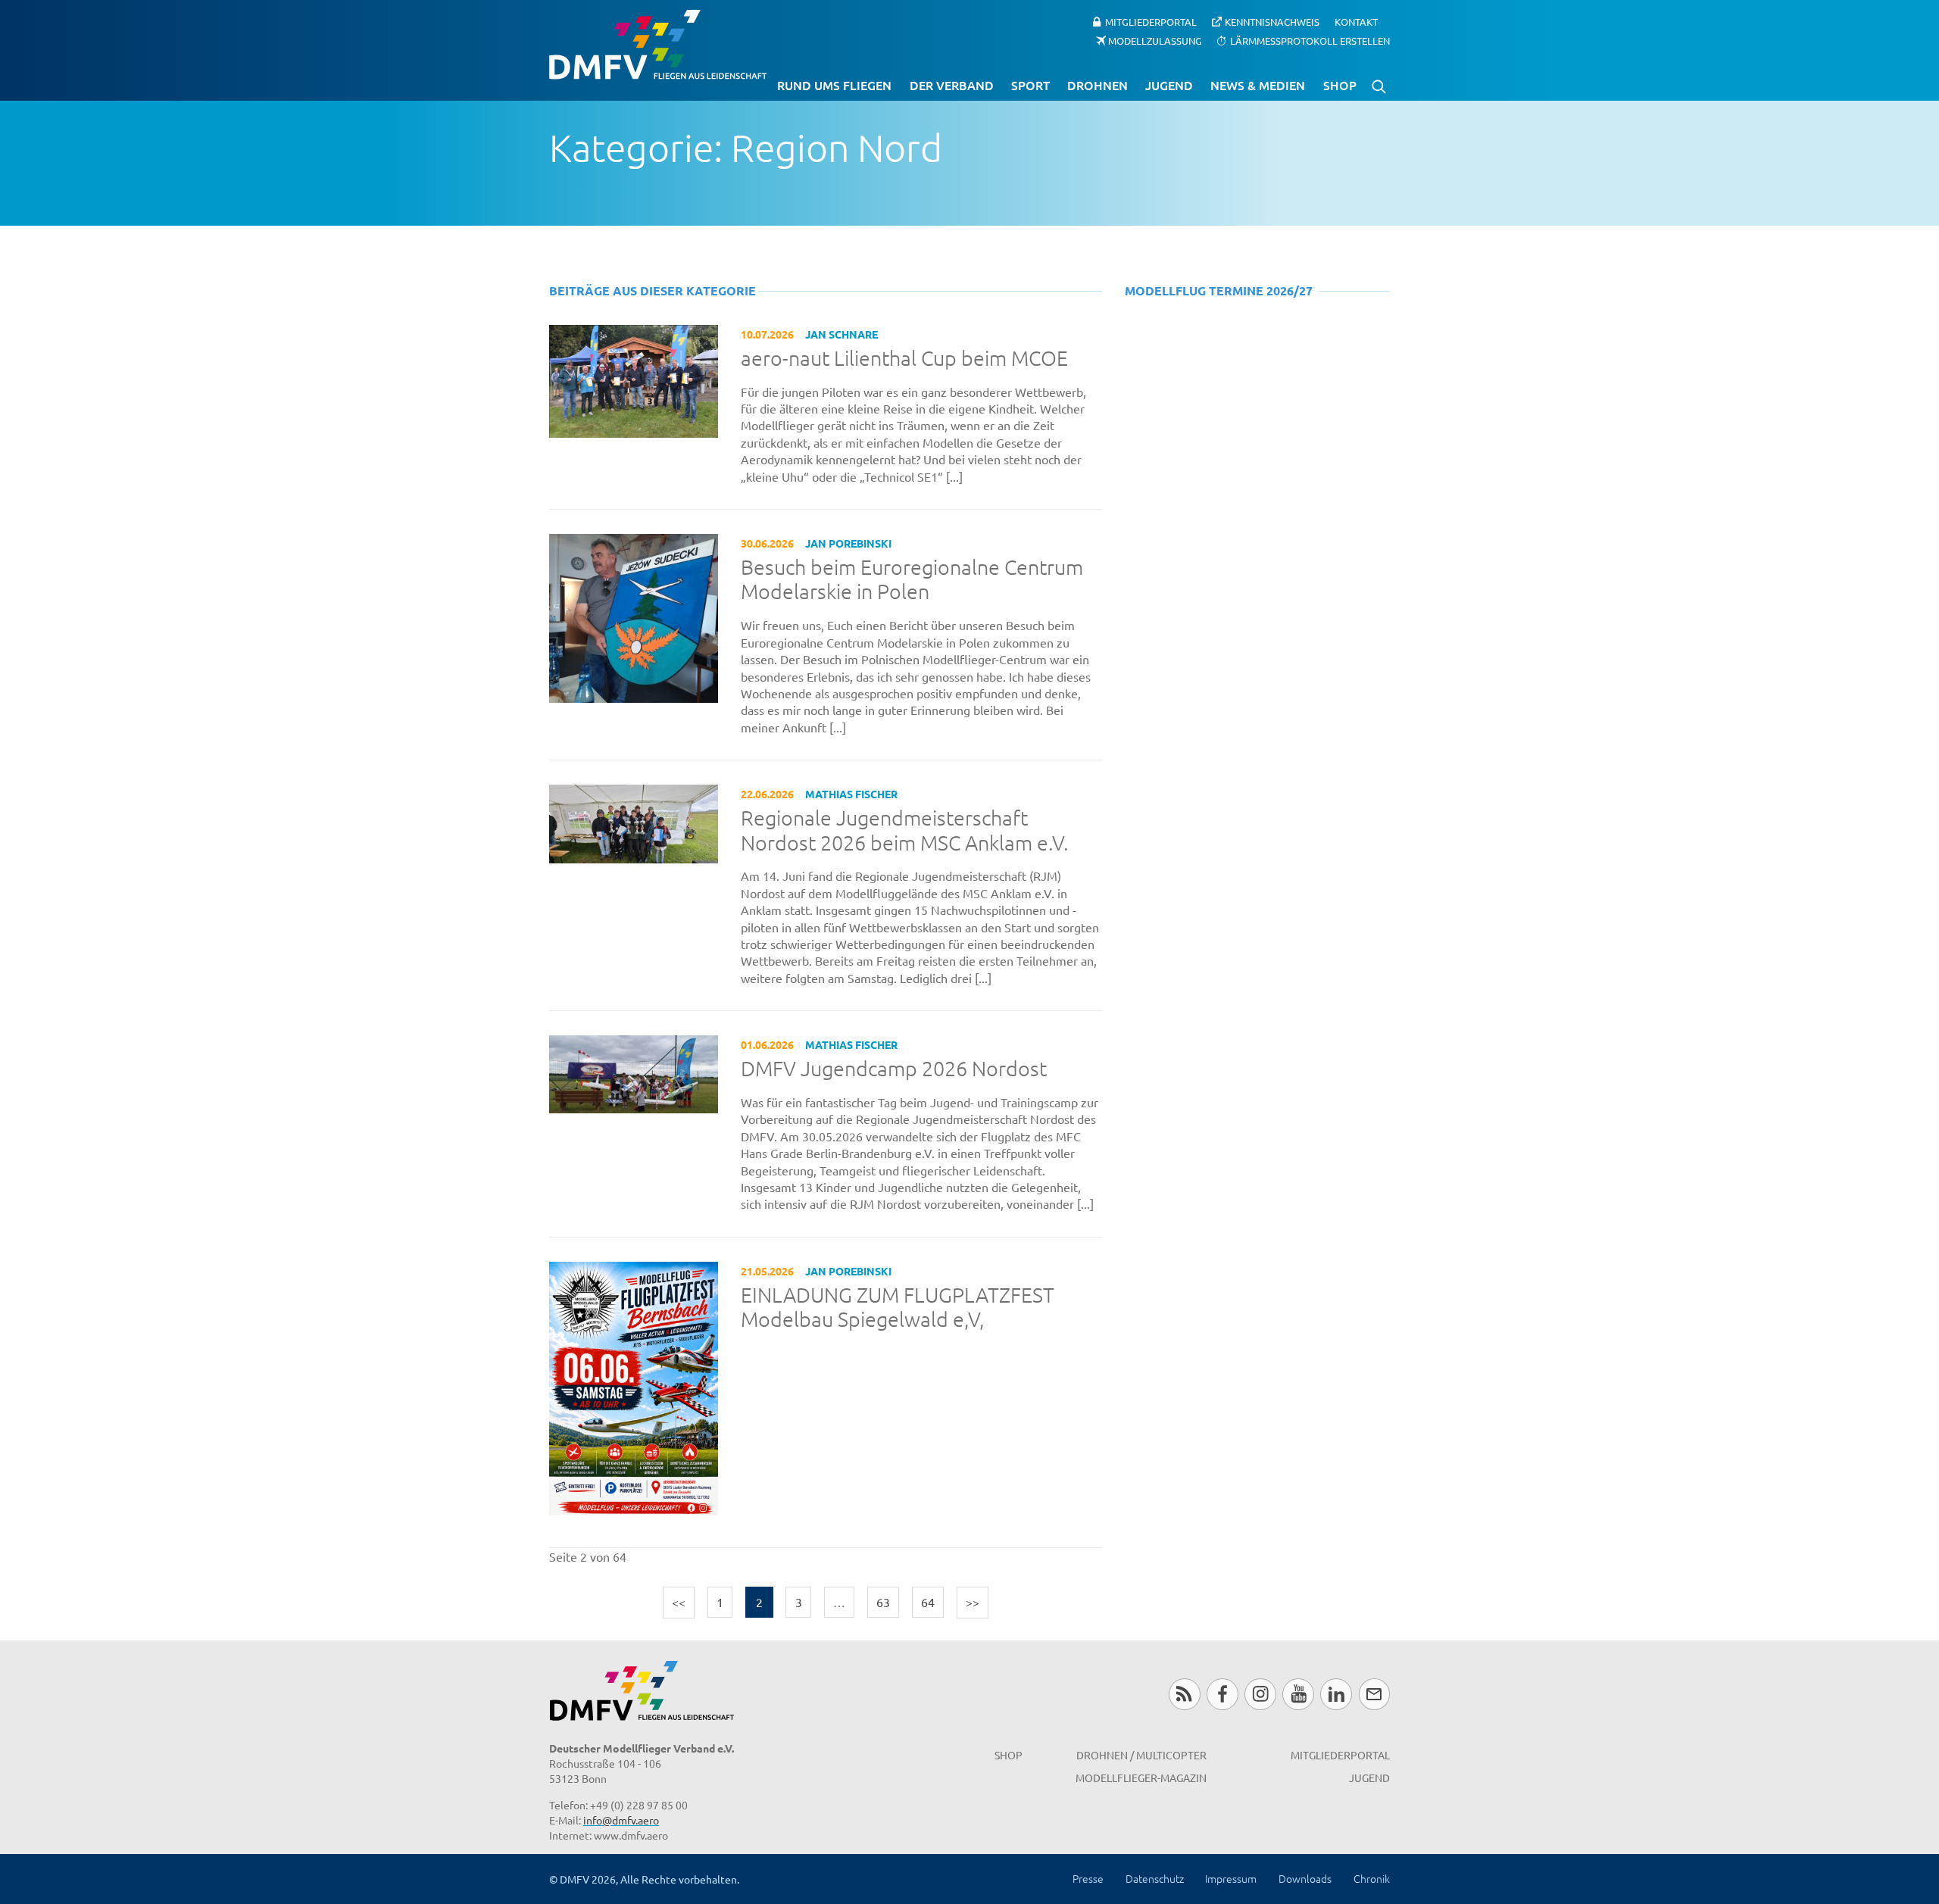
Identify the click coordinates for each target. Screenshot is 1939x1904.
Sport (1030, 85)
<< (679, 1602)
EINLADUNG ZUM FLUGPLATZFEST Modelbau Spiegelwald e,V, (898, 1308)
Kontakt (1356, 22)
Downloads (1305, 1878)
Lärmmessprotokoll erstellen (1310, 40)
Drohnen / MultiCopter (1141, 1755)
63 (883, 1602)
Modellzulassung (1155, 40)
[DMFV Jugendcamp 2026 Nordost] (634, 1072)
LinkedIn (1336, 1694)
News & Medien (1258, 85)
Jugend (1169, 85)
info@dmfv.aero (621, 1820)
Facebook (1222, 1694)
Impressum (1231, 1878)
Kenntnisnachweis (1272, 22)
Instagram (1260, 1694)
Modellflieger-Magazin (1141, 1778)
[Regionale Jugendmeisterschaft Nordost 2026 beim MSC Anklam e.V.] (634, 822)
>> (973, 1602)
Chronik (1372, 1878)
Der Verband (952, 85)
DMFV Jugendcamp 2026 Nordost (894, 1069)
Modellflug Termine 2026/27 (1219, 290)
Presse (1088, 1878)
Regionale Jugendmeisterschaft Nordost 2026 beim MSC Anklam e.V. (905, 830)
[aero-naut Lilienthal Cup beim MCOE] (634, 379)
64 (928, 1602)
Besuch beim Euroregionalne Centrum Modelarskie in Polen (912, 580)
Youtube (1298, 1694)
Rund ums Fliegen (834, 85)
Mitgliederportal (1151, 22)
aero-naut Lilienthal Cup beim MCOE (904, 358)
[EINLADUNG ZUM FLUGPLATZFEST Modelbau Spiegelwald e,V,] (634, 1386)
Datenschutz (1155, 1878)
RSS (1184, 1694)
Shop (1340, 85)
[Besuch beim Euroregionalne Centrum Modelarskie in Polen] (634, 616)
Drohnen (1098, 85)
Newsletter (1374, 1694)
